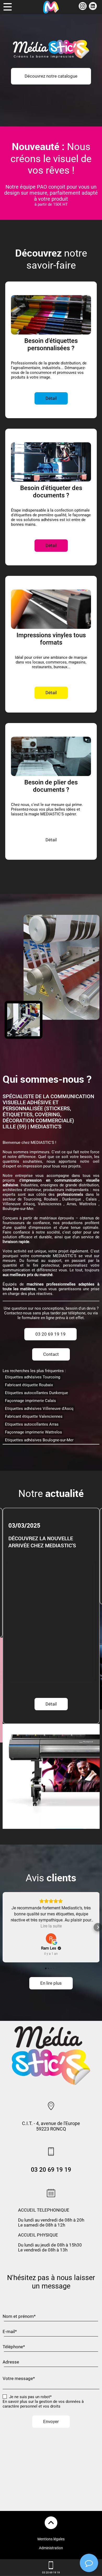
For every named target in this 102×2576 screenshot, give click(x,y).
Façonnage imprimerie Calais (30, 1401)
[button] (4, 1927)
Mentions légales (51, 2539)
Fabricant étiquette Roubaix (29, 1385)
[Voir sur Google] (51, 1938)
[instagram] (83, 9)
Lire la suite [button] (51, 1926)
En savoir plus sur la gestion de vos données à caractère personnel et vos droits (43, 2404)
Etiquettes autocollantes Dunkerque (36, 1393)
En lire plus (51, 1983)
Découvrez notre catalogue (51, 76)
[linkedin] (93, 9)
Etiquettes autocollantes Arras (32, 1424)
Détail (51, 1585)
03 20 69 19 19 (50, 1334)
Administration (51, 2548)
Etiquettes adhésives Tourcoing (33, 1377)
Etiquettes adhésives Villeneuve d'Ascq (39, 1409)
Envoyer (51, 2422)
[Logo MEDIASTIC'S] (51, 7)
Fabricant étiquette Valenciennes (34, 1416)
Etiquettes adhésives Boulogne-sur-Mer (39, 1440)
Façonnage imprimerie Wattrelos (33, 1432)
